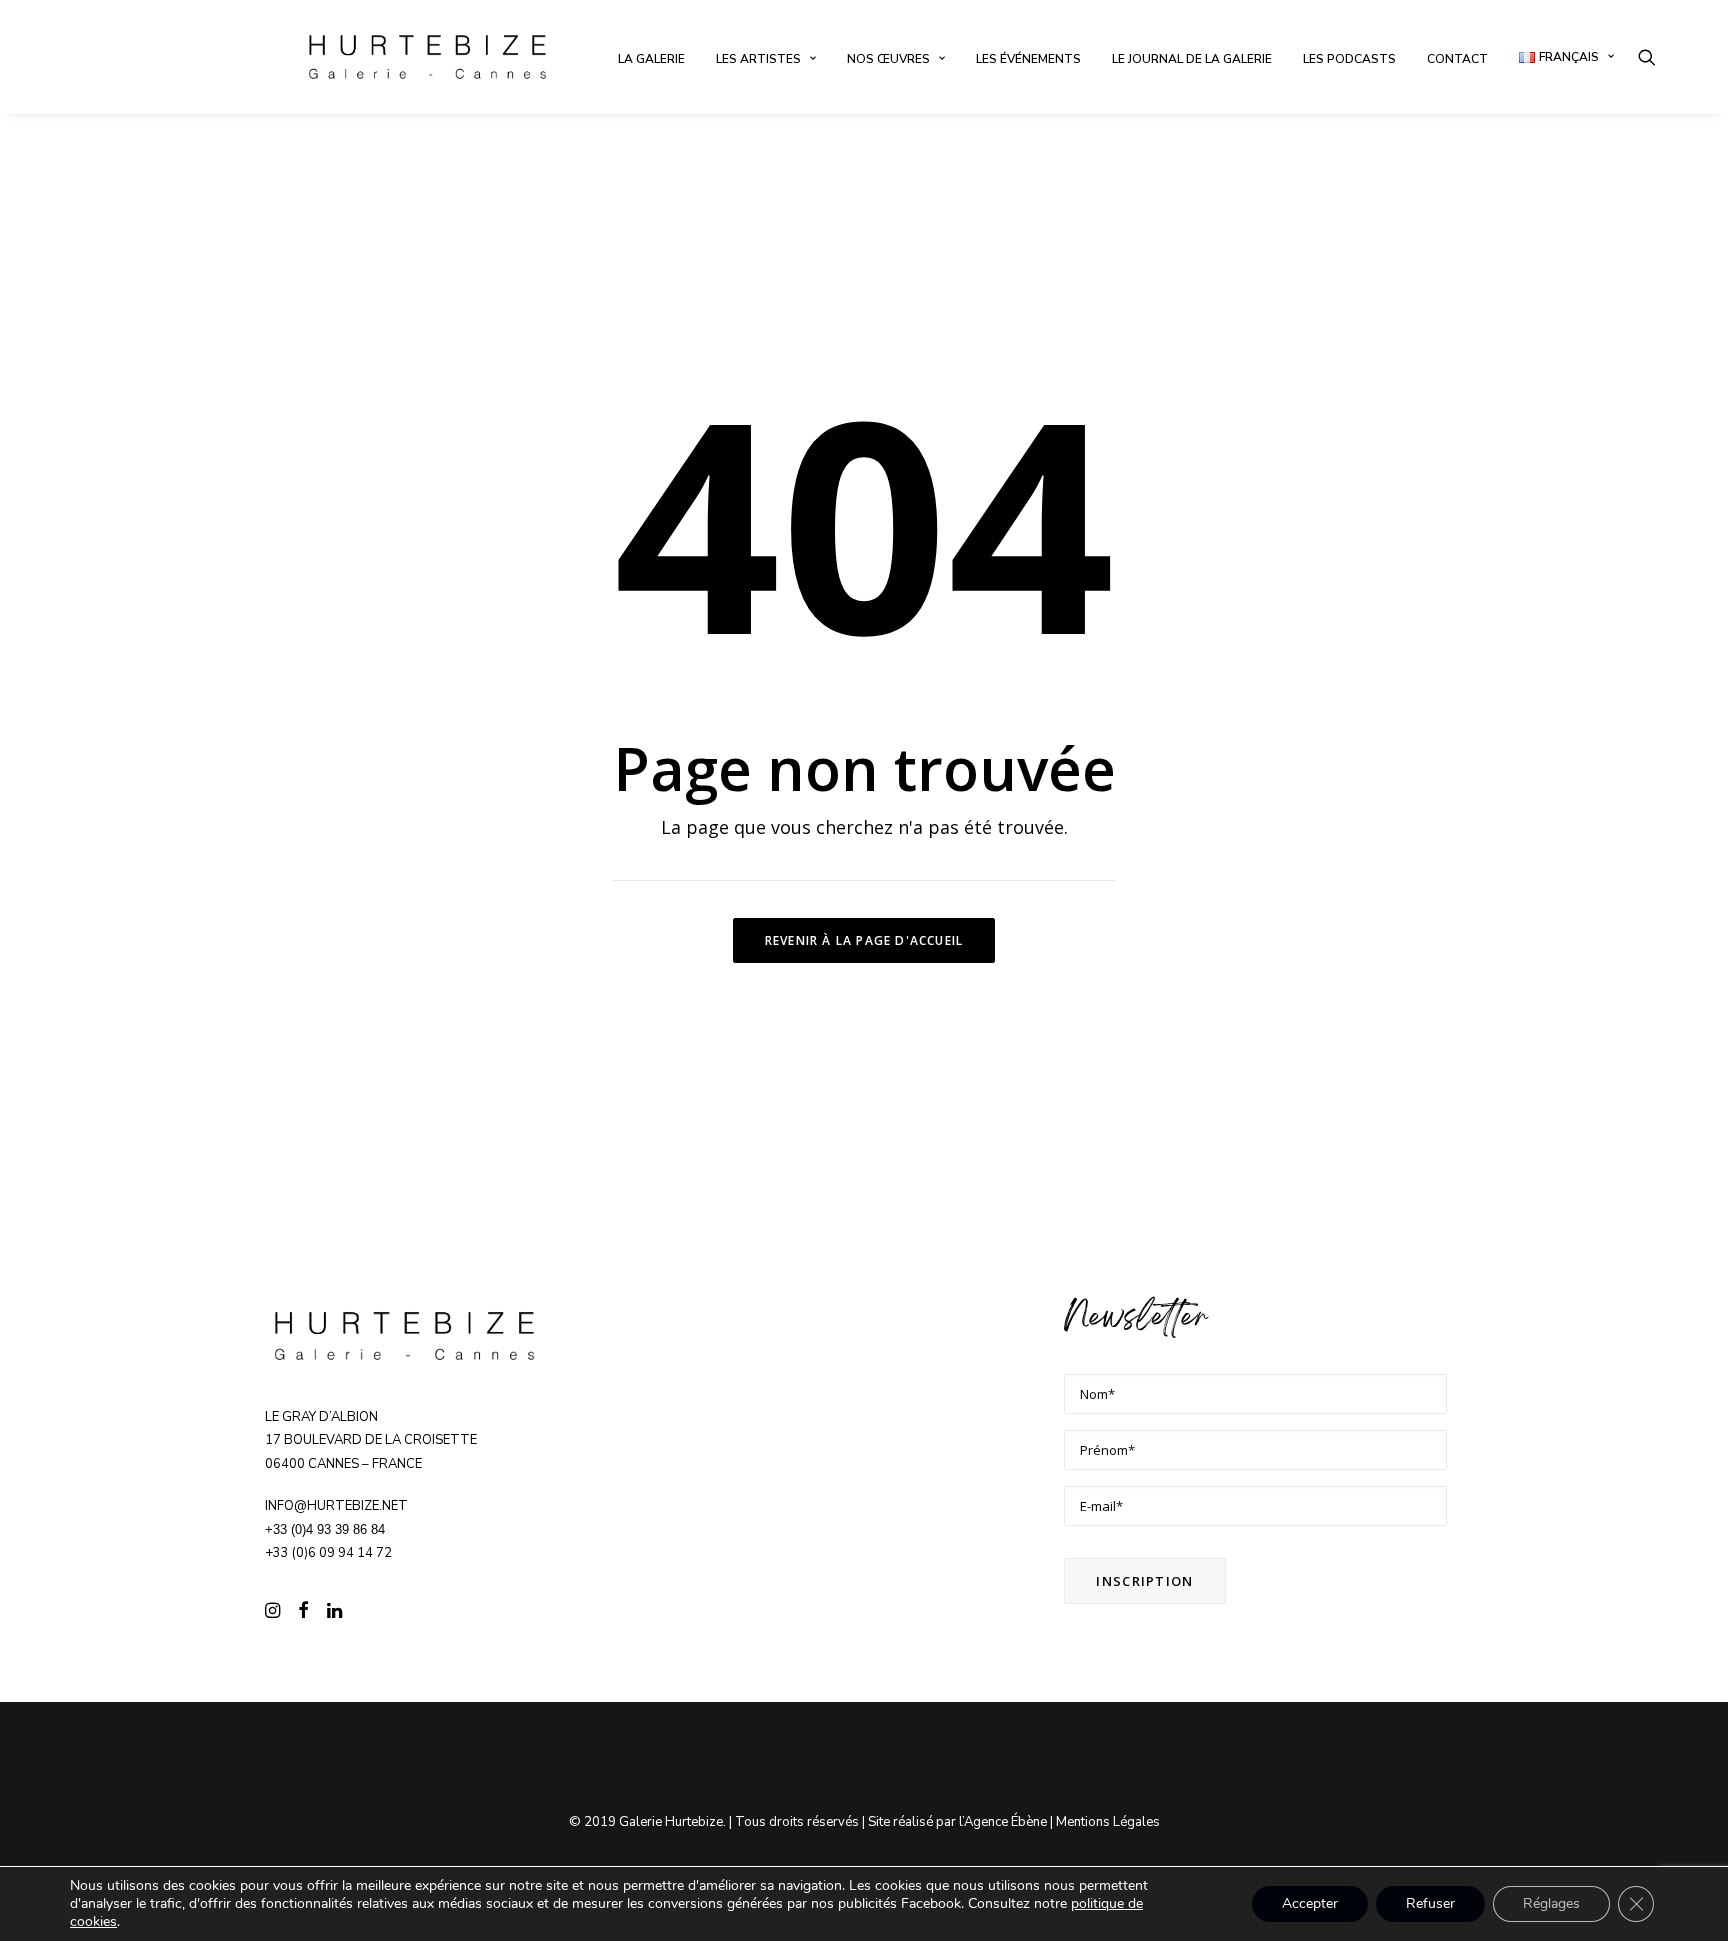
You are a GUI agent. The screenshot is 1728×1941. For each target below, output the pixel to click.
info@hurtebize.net (336, 1506)
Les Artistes (758, 59)
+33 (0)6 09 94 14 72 (328, 1553)
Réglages (1551, 1903)
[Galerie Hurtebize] (427, 57)
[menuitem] (651, 59)
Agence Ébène (1005, 1822)
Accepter (1310, 1903)
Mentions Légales (1108, 1822)
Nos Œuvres (888, 59)
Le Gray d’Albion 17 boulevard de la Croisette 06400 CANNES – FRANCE (371, 1441)
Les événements (1028, 59)
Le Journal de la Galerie (1192, 59)
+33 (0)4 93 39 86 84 (325, 1529)
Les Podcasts (1349, 59)
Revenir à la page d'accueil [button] (864, 940)
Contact (1457, 59)
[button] (1647, 57)
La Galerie (651, 59)
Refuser (1430, 1903)
